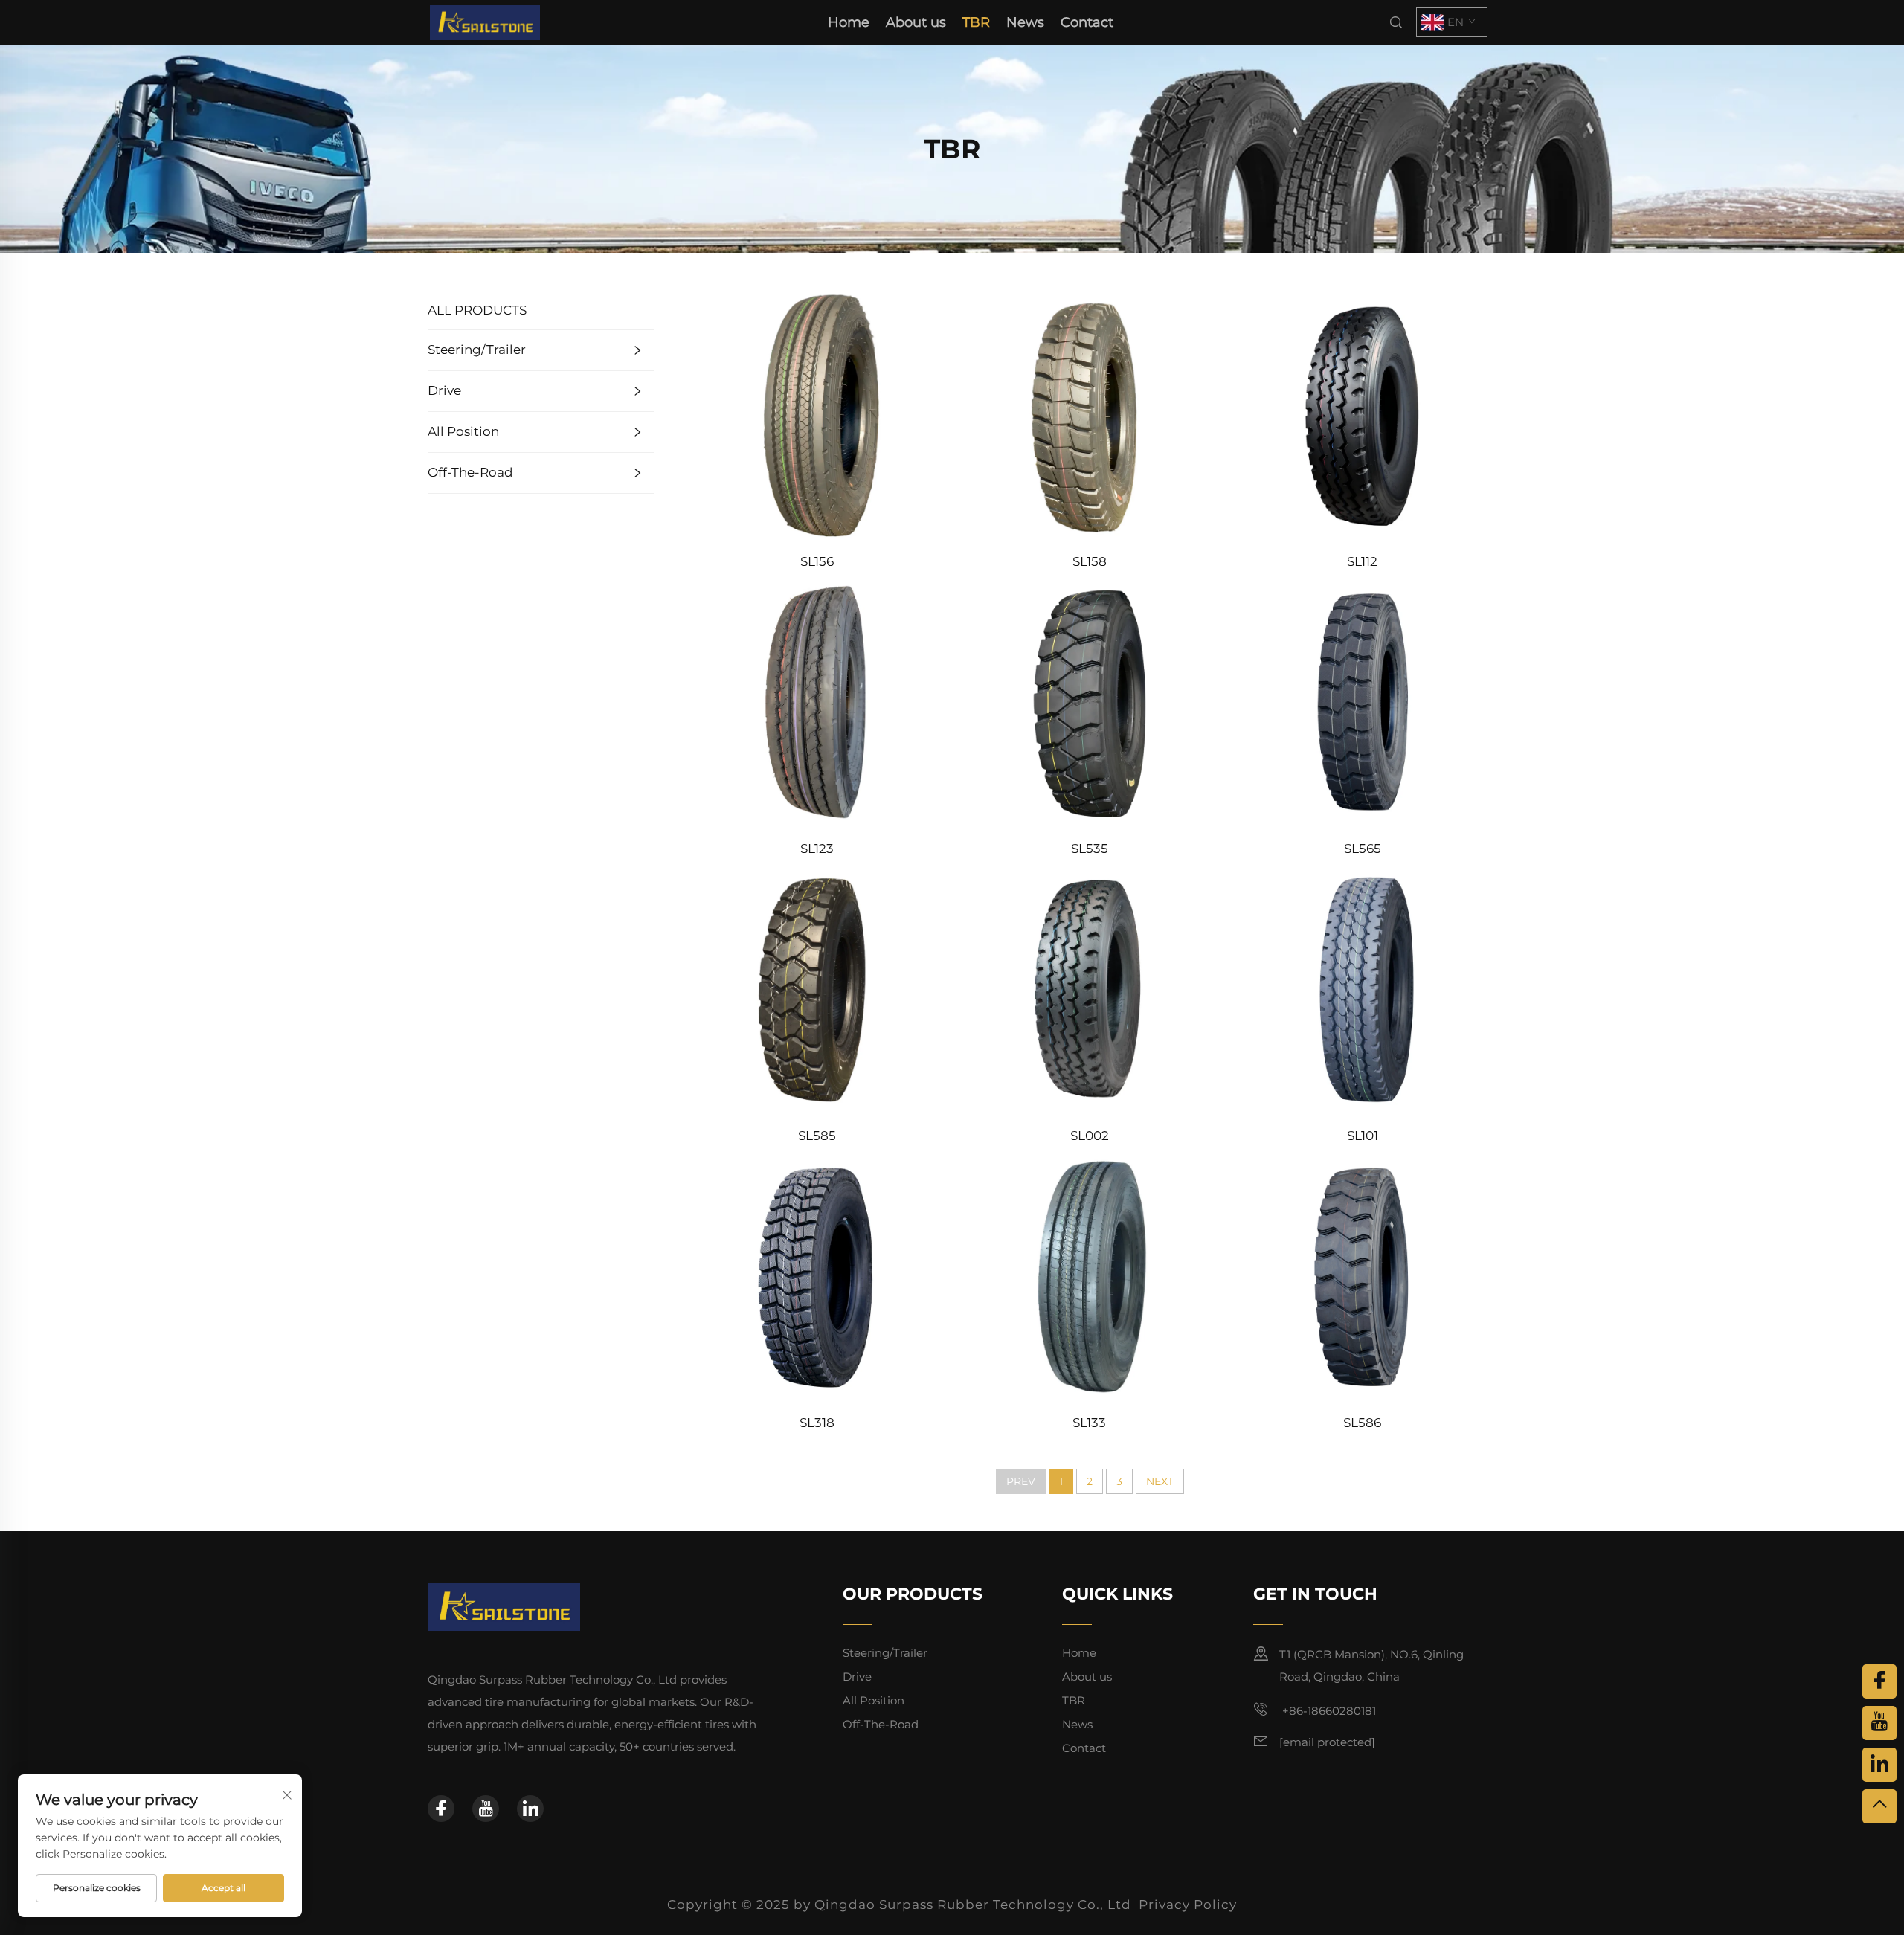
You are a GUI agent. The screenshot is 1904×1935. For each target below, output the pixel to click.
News (1025, 22)
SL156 (817, 561)
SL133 (1089, 1423)
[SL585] (817, 989)
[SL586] (1362, 1276)
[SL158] (1090, 414)
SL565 (1363, 849)
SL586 (1362, 1423)
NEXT (1160, 1481)
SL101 (1363, 1136)
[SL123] (817, 702)
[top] (1879, 1806)
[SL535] (1090, 702)
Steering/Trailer (477, 350)
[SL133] (1090, 1276)
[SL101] (1362, 989)
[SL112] (1362, 414)
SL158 (1090, 561)
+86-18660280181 (1328, 1711)
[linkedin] (530, 1809)
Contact (1087, 22)
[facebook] (441, 1809)
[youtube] (486, 1809)
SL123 (817, 849)
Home (849, 22)
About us (916, 22)
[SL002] (1090, 989)
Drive (444, 390)
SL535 (1090, 849)
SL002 (1090, 1136)
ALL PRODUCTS (477, 310)
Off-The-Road (470, 472)
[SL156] (817, 414)
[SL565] (1362, 702)
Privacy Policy (1188, 1905)
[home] (485, 21)
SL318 (817, 1423)
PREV (1021, 1481)
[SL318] (817, 1276)
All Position (463, 431)
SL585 (817, 1136)
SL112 (1362, 561)
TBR (976, 22)
